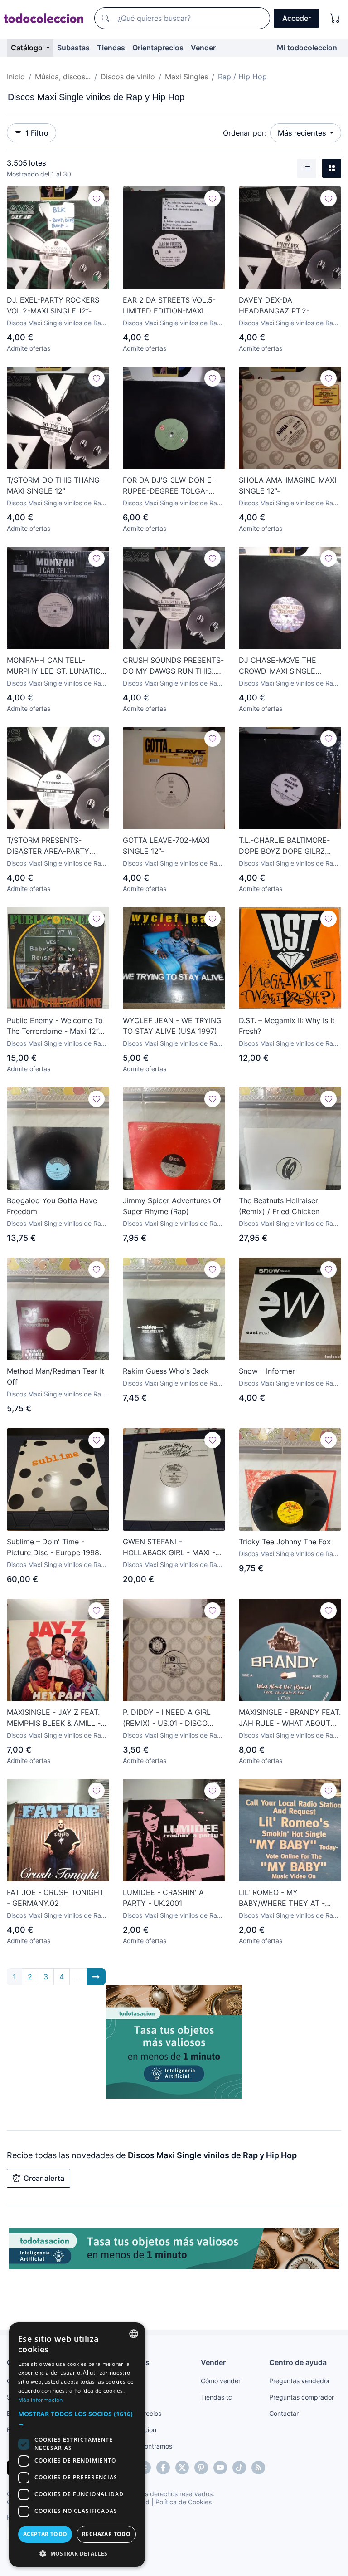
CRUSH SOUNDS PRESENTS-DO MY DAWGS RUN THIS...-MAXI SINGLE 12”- (173, 666)
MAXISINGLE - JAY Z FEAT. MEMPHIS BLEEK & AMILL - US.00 (54, 1718)
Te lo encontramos (145, 2446)
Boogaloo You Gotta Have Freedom (52, 1206)
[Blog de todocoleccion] (258, 2468)
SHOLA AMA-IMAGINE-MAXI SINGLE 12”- (288, 485)
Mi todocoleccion (307, 48)
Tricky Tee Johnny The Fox (285, 1542)
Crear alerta (44, 2178)
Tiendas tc (216, 2397)
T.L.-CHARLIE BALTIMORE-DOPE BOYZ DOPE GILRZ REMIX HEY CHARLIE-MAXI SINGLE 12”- (285, 846)
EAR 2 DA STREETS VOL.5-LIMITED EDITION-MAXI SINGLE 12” (169, 306)
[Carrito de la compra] (335, 18)
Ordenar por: (245, 133)
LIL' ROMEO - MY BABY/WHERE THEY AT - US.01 (282, 1898)
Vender (203, 48)
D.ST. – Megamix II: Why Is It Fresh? (287, 1026)
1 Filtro (37, 133)
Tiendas (111, 48)
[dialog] (77, 2445)
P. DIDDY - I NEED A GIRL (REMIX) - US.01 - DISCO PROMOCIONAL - (167, 1718)
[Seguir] (97, 198)
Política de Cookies (184, 2502)
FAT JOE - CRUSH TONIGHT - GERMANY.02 (55, 1898)
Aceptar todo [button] (45, 2534)
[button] (77, 2419)
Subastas (73, 48)
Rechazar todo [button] (106, 2534)
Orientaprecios (158, 48)
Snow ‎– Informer (267, 1371)
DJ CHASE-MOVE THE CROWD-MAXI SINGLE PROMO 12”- (278, 666)
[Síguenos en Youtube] (220, 2468)
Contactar (284, 2413)
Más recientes (303, 133)
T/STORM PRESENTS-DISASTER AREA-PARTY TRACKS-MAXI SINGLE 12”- (53, 846)
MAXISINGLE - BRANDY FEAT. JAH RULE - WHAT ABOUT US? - (290, 1718)
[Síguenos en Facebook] (163, 2468)
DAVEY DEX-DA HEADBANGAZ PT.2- (274, 305)
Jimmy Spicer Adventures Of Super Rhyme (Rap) (172, 1206)
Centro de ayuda (298, 2362)
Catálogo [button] (28, 48)
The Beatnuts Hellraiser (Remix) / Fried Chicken (279, 1206)
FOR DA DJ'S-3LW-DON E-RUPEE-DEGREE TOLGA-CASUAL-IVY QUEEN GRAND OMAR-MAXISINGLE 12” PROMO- (173, 486)
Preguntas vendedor (300, 2381)
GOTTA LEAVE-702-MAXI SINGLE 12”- (166, 846)
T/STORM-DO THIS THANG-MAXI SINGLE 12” (55, 485)
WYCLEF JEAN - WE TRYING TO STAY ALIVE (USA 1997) (172, 1026)
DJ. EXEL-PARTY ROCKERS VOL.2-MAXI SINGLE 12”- (53, 305)
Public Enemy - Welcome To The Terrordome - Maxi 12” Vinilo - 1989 (55, 1026)
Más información (41, 2400)
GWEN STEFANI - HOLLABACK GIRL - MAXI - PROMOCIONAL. (169, 1548)
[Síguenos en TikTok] (239, 2468)
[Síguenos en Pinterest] (201, 2468)
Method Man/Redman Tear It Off (56, 1376)
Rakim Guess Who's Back (166, 1371)
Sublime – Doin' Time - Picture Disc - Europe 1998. (54, 1547)
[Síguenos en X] (182, 2468)
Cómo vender (221, 2381)
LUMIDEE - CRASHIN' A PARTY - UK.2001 (163, 1898)
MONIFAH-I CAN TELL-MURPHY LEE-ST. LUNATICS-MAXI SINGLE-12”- (58, 666)
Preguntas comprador (302, 2397)
